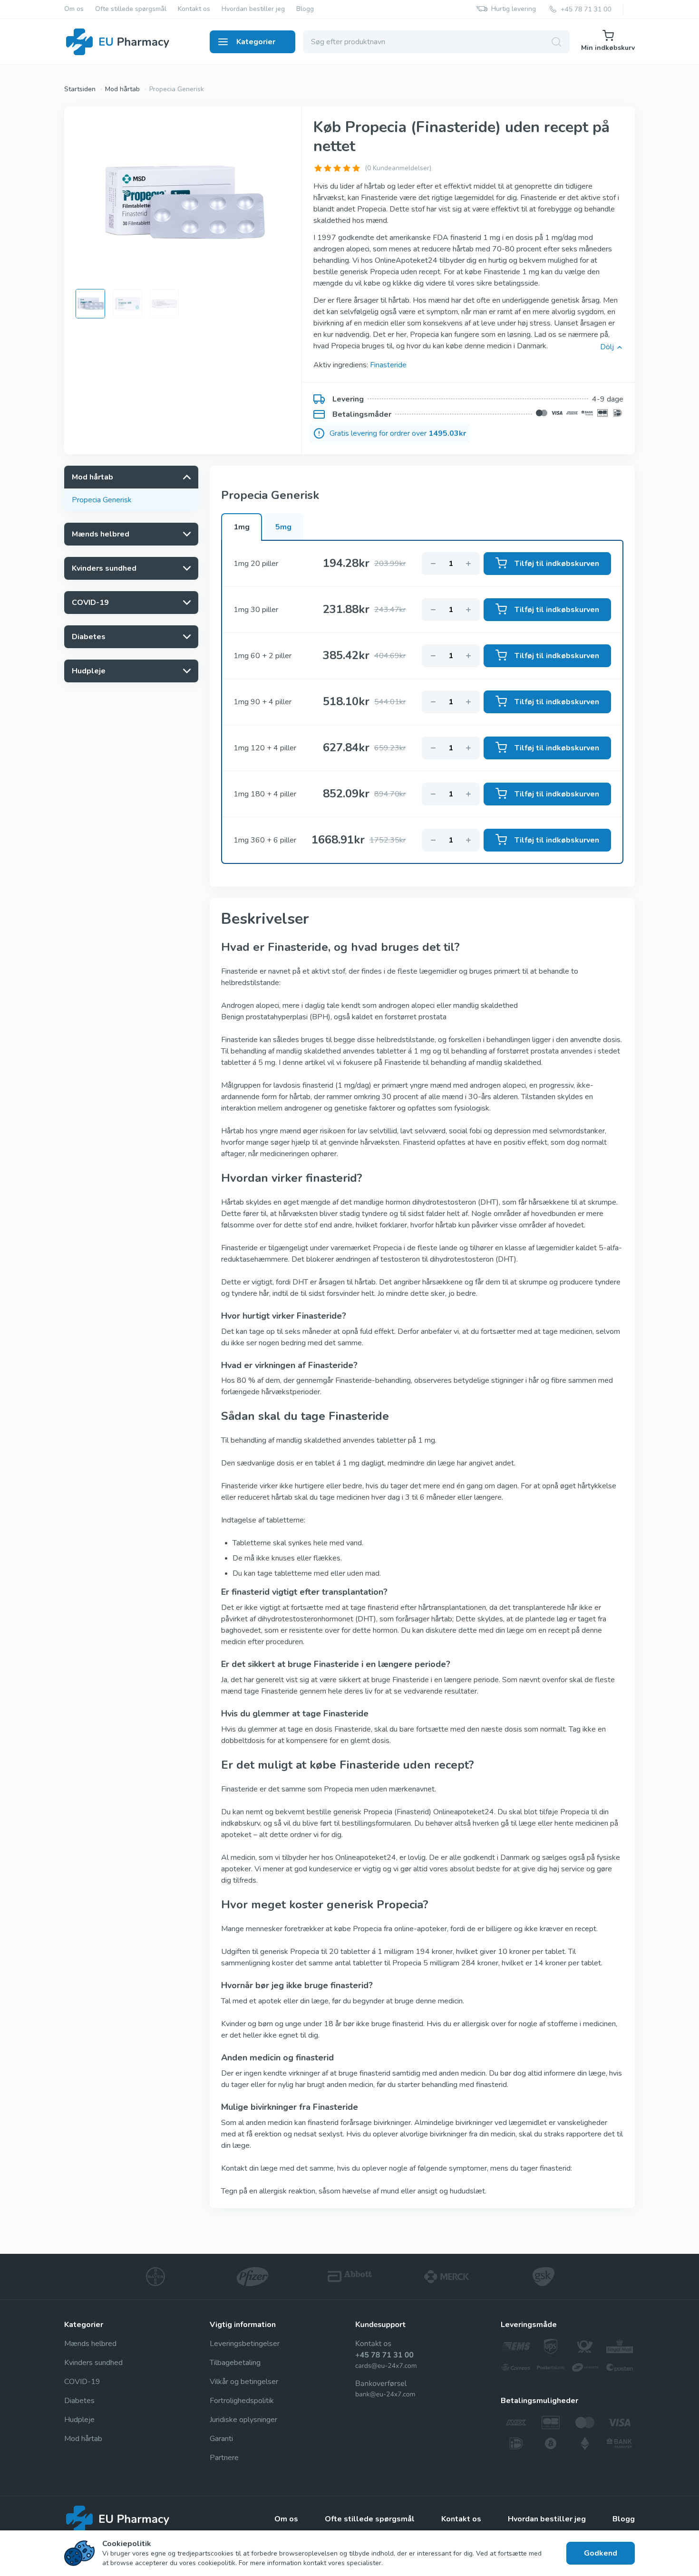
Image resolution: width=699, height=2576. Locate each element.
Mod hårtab (122, 89)
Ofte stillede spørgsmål (131, 9)
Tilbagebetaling (235, 2363)
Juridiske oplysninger (243, 2420)
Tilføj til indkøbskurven (557, 564)
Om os (74, 9)
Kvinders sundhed (93, 2363)
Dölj (607, 347)
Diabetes (79, 2401)
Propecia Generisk (102, 500)
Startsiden (80, 89)
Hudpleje (79, 2420)
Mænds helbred (90, 2344)
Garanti (221, 2439)
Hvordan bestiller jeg (253, 9)
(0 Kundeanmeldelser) (398, 168)
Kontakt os (194, 9)
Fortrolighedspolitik (242, 2401)
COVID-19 (82, 2382)
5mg (283, 527)
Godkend (601, 2553)
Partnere (224, 2458)
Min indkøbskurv (608, 48)
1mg (242, 527)
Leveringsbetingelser (245, 2344)
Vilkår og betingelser (244, 2382)
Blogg (305, 9)
